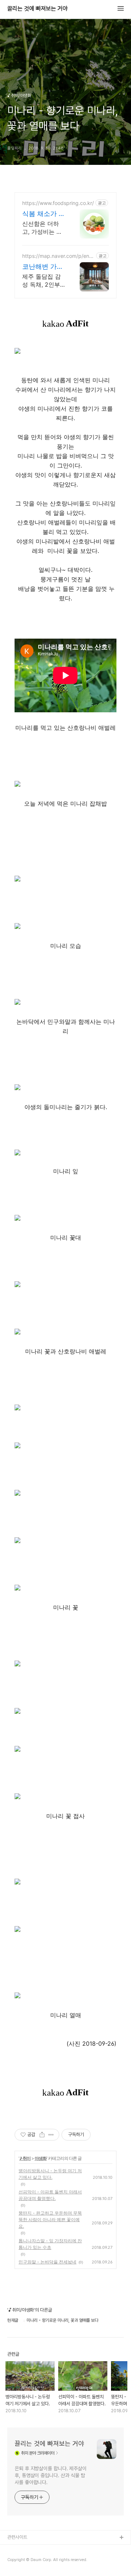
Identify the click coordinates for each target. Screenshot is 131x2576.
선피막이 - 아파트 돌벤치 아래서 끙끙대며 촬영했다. (50, 2195)
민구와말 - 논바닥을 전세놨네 (47, 2262)
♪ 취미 (25, 2158)
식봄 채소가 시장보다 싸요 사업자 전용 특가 (44, 214)
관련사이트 (17, 2537)
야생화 (41, 2158)
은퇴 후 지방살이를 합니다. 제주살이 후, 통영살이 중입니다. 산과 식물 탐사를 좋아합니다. (51, 2475)
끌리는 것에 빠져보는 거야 (37, 9)
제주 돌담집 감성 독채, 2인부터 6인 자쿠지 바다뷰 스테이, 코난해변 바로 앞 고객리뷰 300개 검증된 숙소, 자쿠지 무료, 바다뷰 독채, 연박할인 (43, 281)
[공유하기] (42, 2135)
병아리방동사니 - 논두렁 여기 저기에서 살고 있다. (50, 2174)
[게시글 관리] (51, 2135)
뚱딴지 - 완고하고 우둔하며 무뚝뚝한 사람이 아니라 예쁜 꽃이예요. (50, 2219)
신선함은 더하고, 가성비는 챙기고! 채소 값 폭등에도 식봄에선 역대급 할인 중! (43, 228)
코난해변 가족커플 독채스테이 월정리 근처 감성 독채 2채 (44, 267)
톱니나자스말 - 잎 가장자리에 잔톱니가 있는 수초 (50, 2244)
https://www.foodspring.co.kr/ (58, 203)
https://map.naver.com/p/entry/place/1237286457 (57, 256)
